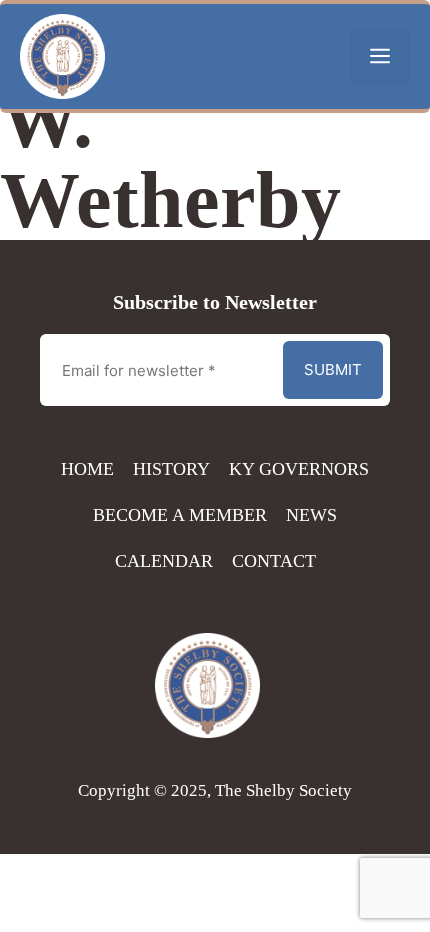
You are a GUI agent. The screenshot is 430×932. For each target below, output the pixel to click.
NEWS (311, 515)
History (171, 469)
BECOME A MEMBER (180, 515)
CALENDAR (164, 561)
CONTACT (274, 561)
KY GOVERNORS (299, 469)
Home (87, 469)
